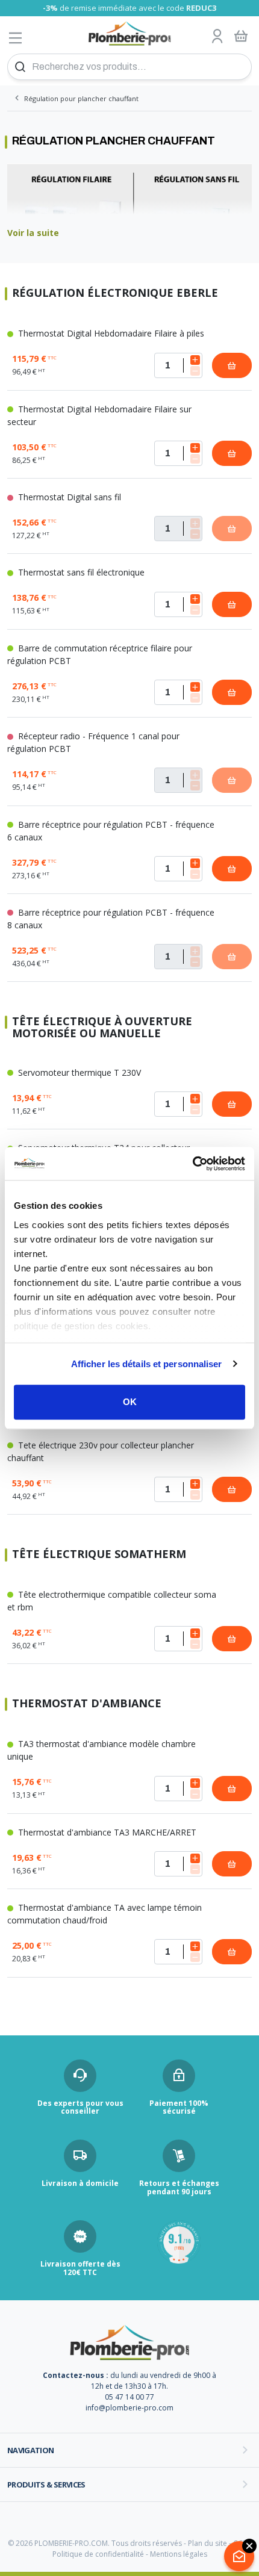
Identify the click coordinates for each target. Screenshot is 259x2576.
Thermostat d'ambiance (87, 1704)
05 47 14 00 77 (129, 2397)
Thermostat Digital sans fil (68, 497)
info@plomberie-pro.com (129, 2408)
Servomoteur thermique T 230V (78, 1072)
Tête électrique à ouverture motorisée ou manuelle (102, 1028)
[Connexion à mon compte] (217, 37)
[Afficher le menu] (16, 38)
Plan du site (208, 2543)
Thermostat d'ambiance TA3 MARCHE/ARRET (106, 1832)
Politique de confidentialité (98, 2554)
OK (130, 1402)
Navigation (31, 2450)
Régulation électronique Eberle (115, 293)
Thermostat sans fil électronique (80, 572)
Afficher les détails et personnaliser (147, 1364)
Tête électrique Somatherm (99, 1555)
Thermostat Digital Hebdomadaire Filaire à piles (110, 333)
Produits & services (46, 2484)
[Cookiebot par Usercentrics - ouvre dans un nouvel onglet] (192, 1164)
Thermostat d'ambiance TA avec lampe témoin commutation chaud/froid (105, 1914)
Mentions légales (179, 2554)
